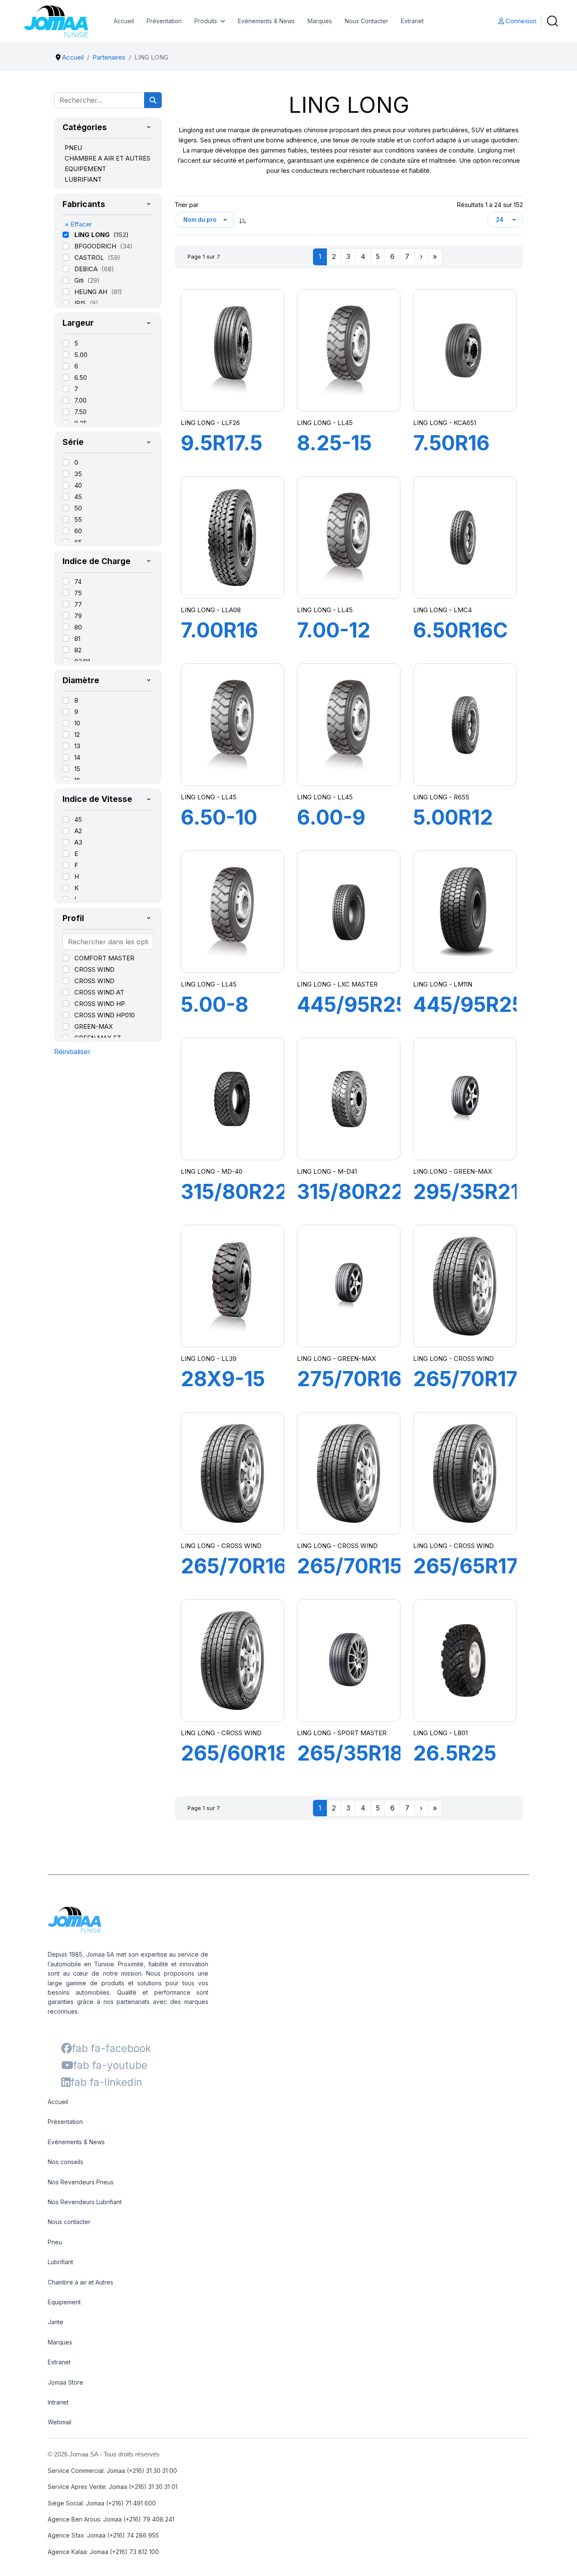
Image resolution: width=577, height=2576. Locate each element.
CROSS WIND (94, 969)
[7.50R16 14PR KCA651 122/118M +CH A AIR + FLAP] (465, 350)
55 (78, 519)
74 (78, 582)
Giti (80, 280)
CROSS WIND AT (99, 992)
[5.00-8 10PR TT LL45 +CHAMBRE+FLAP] (232, 912)
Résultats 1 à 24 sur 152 (490, 205)
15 (77, 769)
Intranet (58, 2402)
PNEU (73, 148)
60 (78, 531)
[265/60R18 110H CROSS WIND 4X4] (232, 1660)
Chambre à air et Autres (80, 2282)
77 (78, 604)
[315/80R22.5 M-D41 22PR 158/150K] (348, 1099)
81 (77, 639)
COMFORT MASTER (104, 958)
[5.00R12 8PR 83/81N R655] (465, 725)
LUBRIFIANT (83, 179)
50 (78, 508)
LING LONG (93, 235)
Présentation (164, 21)
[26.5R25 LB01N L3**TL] (465, 1660)
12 (77, 735)
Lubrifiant (60, 2262)
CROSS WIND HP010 (105, 1015)
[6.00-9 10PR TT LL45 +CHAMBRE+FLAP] (348, 724)
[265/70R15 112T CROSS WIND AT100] (348, 1473)
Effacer (78, 224)
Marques (320, 21)
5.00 (81, 355)
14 (77, 757)
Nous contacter (69, 2222)
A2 (78, 831)
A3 (78, 842)
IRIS (81, 303)
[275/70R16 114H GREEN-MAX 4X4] (348, 1286)
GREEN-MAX (94, 1026)
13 (77, 746)
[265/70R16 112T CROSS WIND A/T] (232, 1473)
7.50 (80, 412)
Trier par (186, 205)
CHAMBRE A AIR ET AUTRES (108, 158)
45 (78, 497)
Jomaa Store (65, 2382)
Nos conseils (65, 2162)
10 (77, 723)
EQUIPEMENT (85, 169)
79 (78, 616)
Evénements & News (266, 21)
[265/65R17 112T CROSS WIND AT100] (465, 1473)
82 (78, 650)
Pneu (55, 2242)
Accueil (124, 21)
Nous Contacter (366, 21)
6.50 (81, 378)
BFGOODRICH (96, 246)
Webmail (60, 2422)
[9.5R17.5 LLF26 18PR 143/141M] (232, 350)
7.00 (80, 400)
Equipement (64, 2302)
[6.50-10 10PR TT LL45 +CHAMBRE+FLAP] (232, 724)
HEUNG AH (92, 292)
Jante (56, 2322)
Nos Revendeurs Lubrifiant (85, 2202)
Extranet (412, 21)
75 (78, 593)
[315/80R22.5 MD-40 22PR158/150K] (232, 1099)
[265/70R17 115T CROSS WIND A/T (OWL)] (465, 1286)
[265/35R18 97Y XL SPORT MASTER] (348, 1660)
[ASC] (243, 220)
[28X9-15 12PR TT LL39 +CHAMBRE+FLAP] (232, 1286)
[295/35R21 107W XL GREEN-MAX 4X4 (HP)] (465, 1099)
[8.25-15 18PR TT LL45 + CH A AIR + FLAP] (348, 350)
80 (78, 627)
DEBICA (87, 269)
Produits (206, 21)
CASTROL (90, 258)
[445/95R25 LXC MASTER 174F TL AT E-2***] (348, 912)
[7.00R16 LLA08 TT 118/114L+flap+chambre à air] (232, 537)
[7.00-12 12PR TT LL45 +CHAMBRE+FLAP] (348, 537)
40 (78, 485)
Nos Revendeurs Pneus (81, 2182)
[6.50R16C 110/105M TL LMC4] (465, 537)
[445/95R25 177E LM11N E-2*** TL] (465, 912)
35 (78, 474)
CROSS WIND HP (100, 1004)
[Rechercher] (153, 100)
